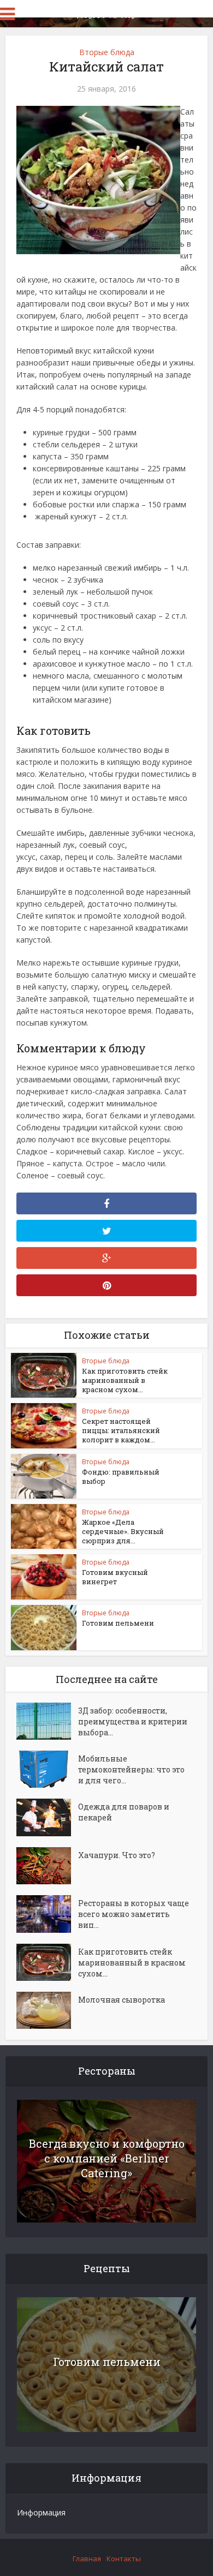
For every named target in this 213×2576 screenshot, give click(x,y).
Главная (87, 2559)
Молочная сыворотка (122, 2000)
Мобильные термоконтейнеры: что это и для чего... (131, 1769)
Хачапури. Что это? (117, 1855)
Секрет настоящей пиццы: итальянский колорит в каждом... (121, 1430)
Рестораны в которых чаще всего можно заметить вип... (134, 1914)
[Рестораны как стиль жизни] (106, 13)
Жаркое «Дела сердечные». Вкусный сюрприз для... (123, 1531)
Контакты (124, 2559)
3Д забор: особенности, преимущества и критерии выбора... (133, 1721)
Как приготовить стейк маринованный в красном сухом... (125, 1380)
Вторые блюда (107, 52)
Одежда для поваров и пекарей (124, 1812)
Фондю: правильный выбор (121, 1476)
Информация (41, 2512)
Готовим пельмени (118, 1623)
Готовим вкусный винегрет (115, 1577)
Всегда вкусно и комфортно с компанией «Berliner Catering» (107, 2158)
